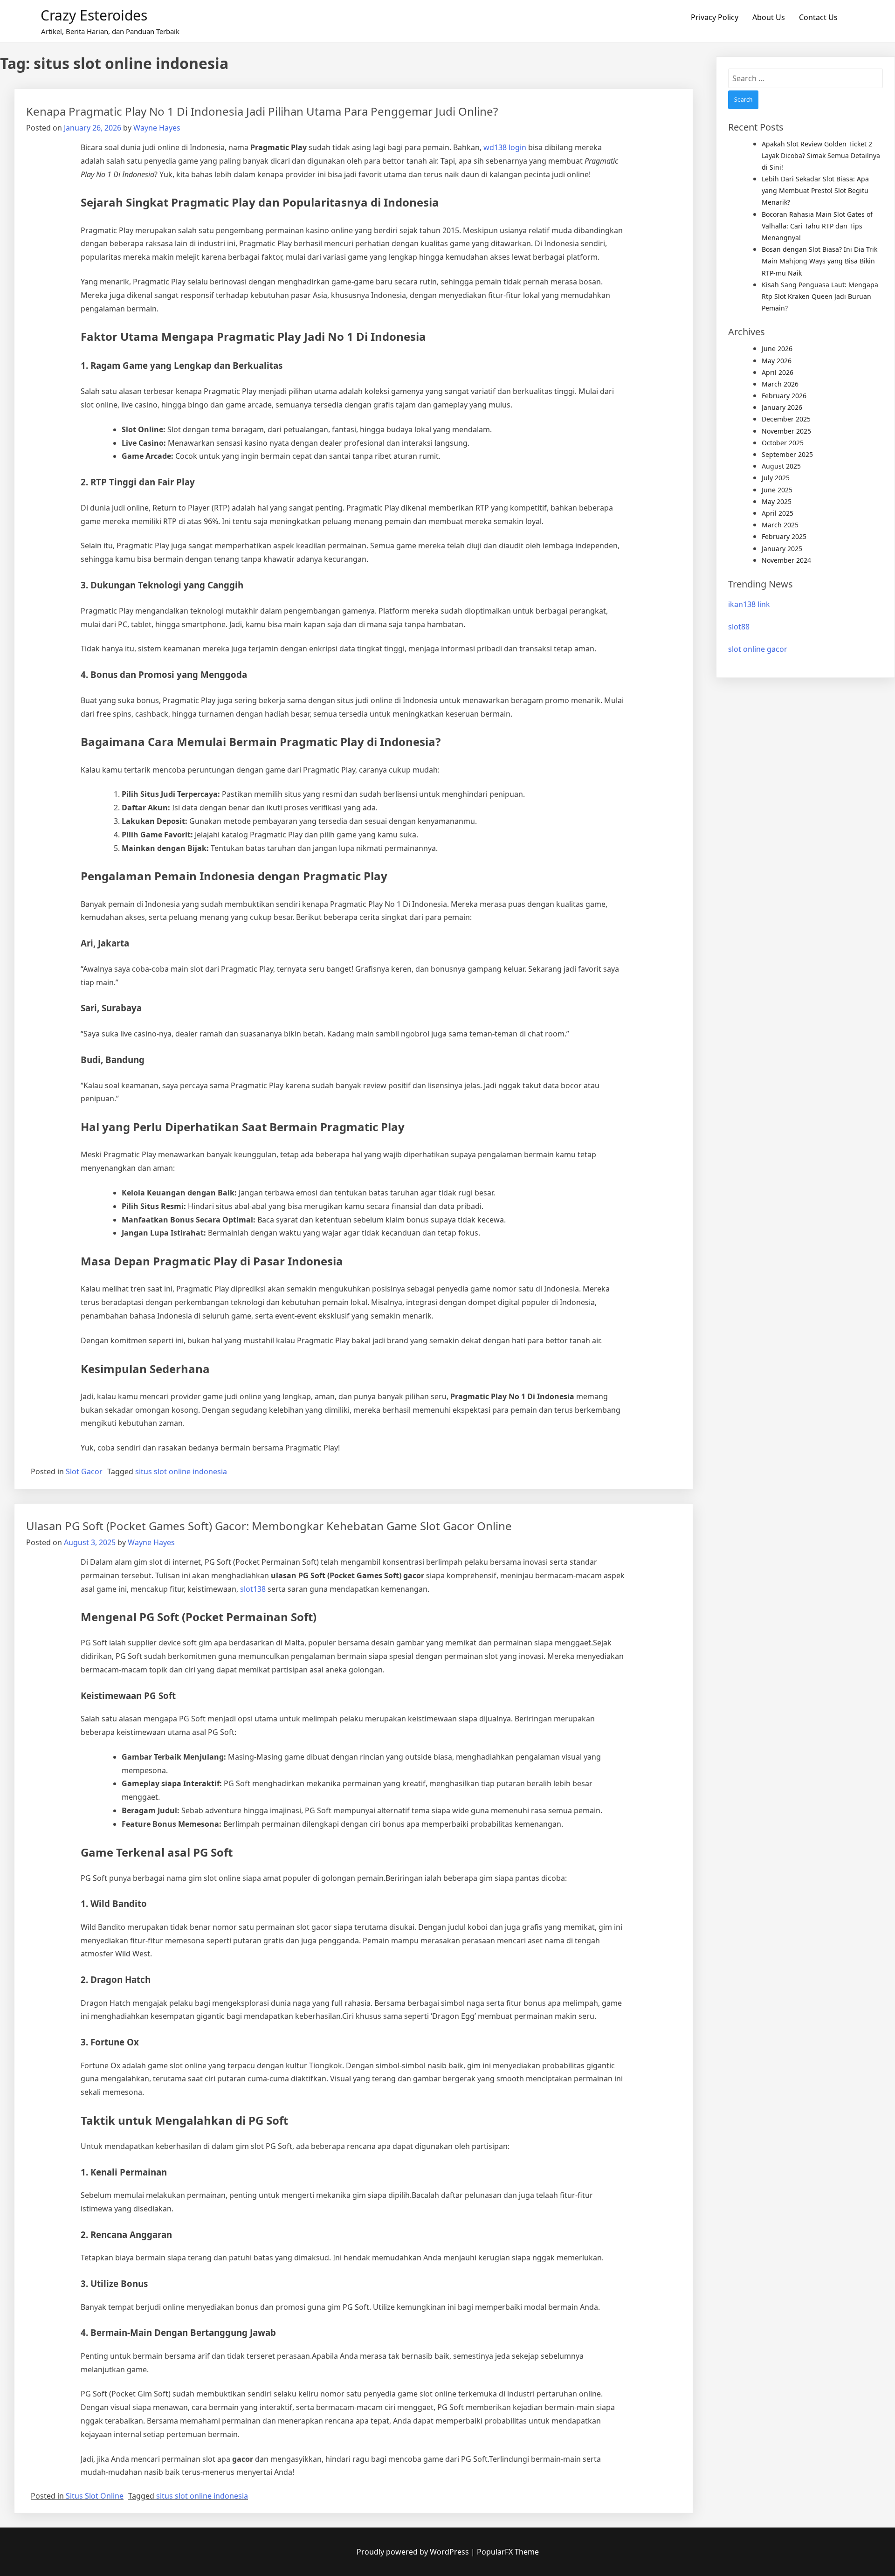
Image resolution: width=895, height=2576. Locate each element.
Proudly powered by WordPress (414, 2552)
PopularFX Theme (508, 2552)
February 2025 (784, 536)
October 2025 (783, 443)
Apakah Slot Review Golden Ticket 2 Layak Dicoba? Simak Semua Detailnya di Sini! (821, 155)
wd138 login (505, 147)
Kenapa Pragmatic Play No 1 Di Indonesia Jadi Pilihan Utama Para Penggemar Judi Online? (262, 111)
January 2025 (782, 549)
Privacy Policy (715, 17)
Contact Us (818, 17)
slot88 (739, 627)
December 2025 (786, 419)
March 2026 (780, 384)
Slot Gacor (84, 1471)
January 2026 (782, 407)
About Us (769, 17)
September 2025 (787, 454)
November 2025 (786, 431)
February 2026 (784, 396)
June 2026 (777, 349)
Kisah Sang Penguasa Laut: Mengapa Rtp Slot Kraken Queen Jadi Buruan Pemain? (820, 296)
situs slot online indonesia (181, 1471)
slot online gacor (758, 649)
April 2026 (778, 372)
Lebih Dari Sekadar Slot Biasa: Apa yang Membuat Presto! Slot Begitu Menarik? (815, 190)
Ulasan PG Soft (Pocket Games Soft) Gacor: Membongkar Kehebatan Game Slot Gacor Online (269, 1526)
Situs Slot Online (95, 2496)
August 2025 (781, 466)
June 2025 (777, 490)
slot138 (253, 1589)
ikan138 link (749, 604)
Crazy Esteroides (94, 15)
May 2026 (777, 361)
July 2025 (776, 478)
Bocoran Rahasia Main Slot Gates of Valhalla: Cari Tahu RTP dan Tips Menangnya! (817, 226)
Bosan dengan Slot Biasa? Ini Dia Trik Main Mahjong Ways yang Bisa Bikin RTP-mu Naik (819, 261)
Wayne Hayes (157, 128)
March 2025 (780, 525)
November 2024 (786, 560)
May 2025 (777, 501)
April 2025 (778, 513)
